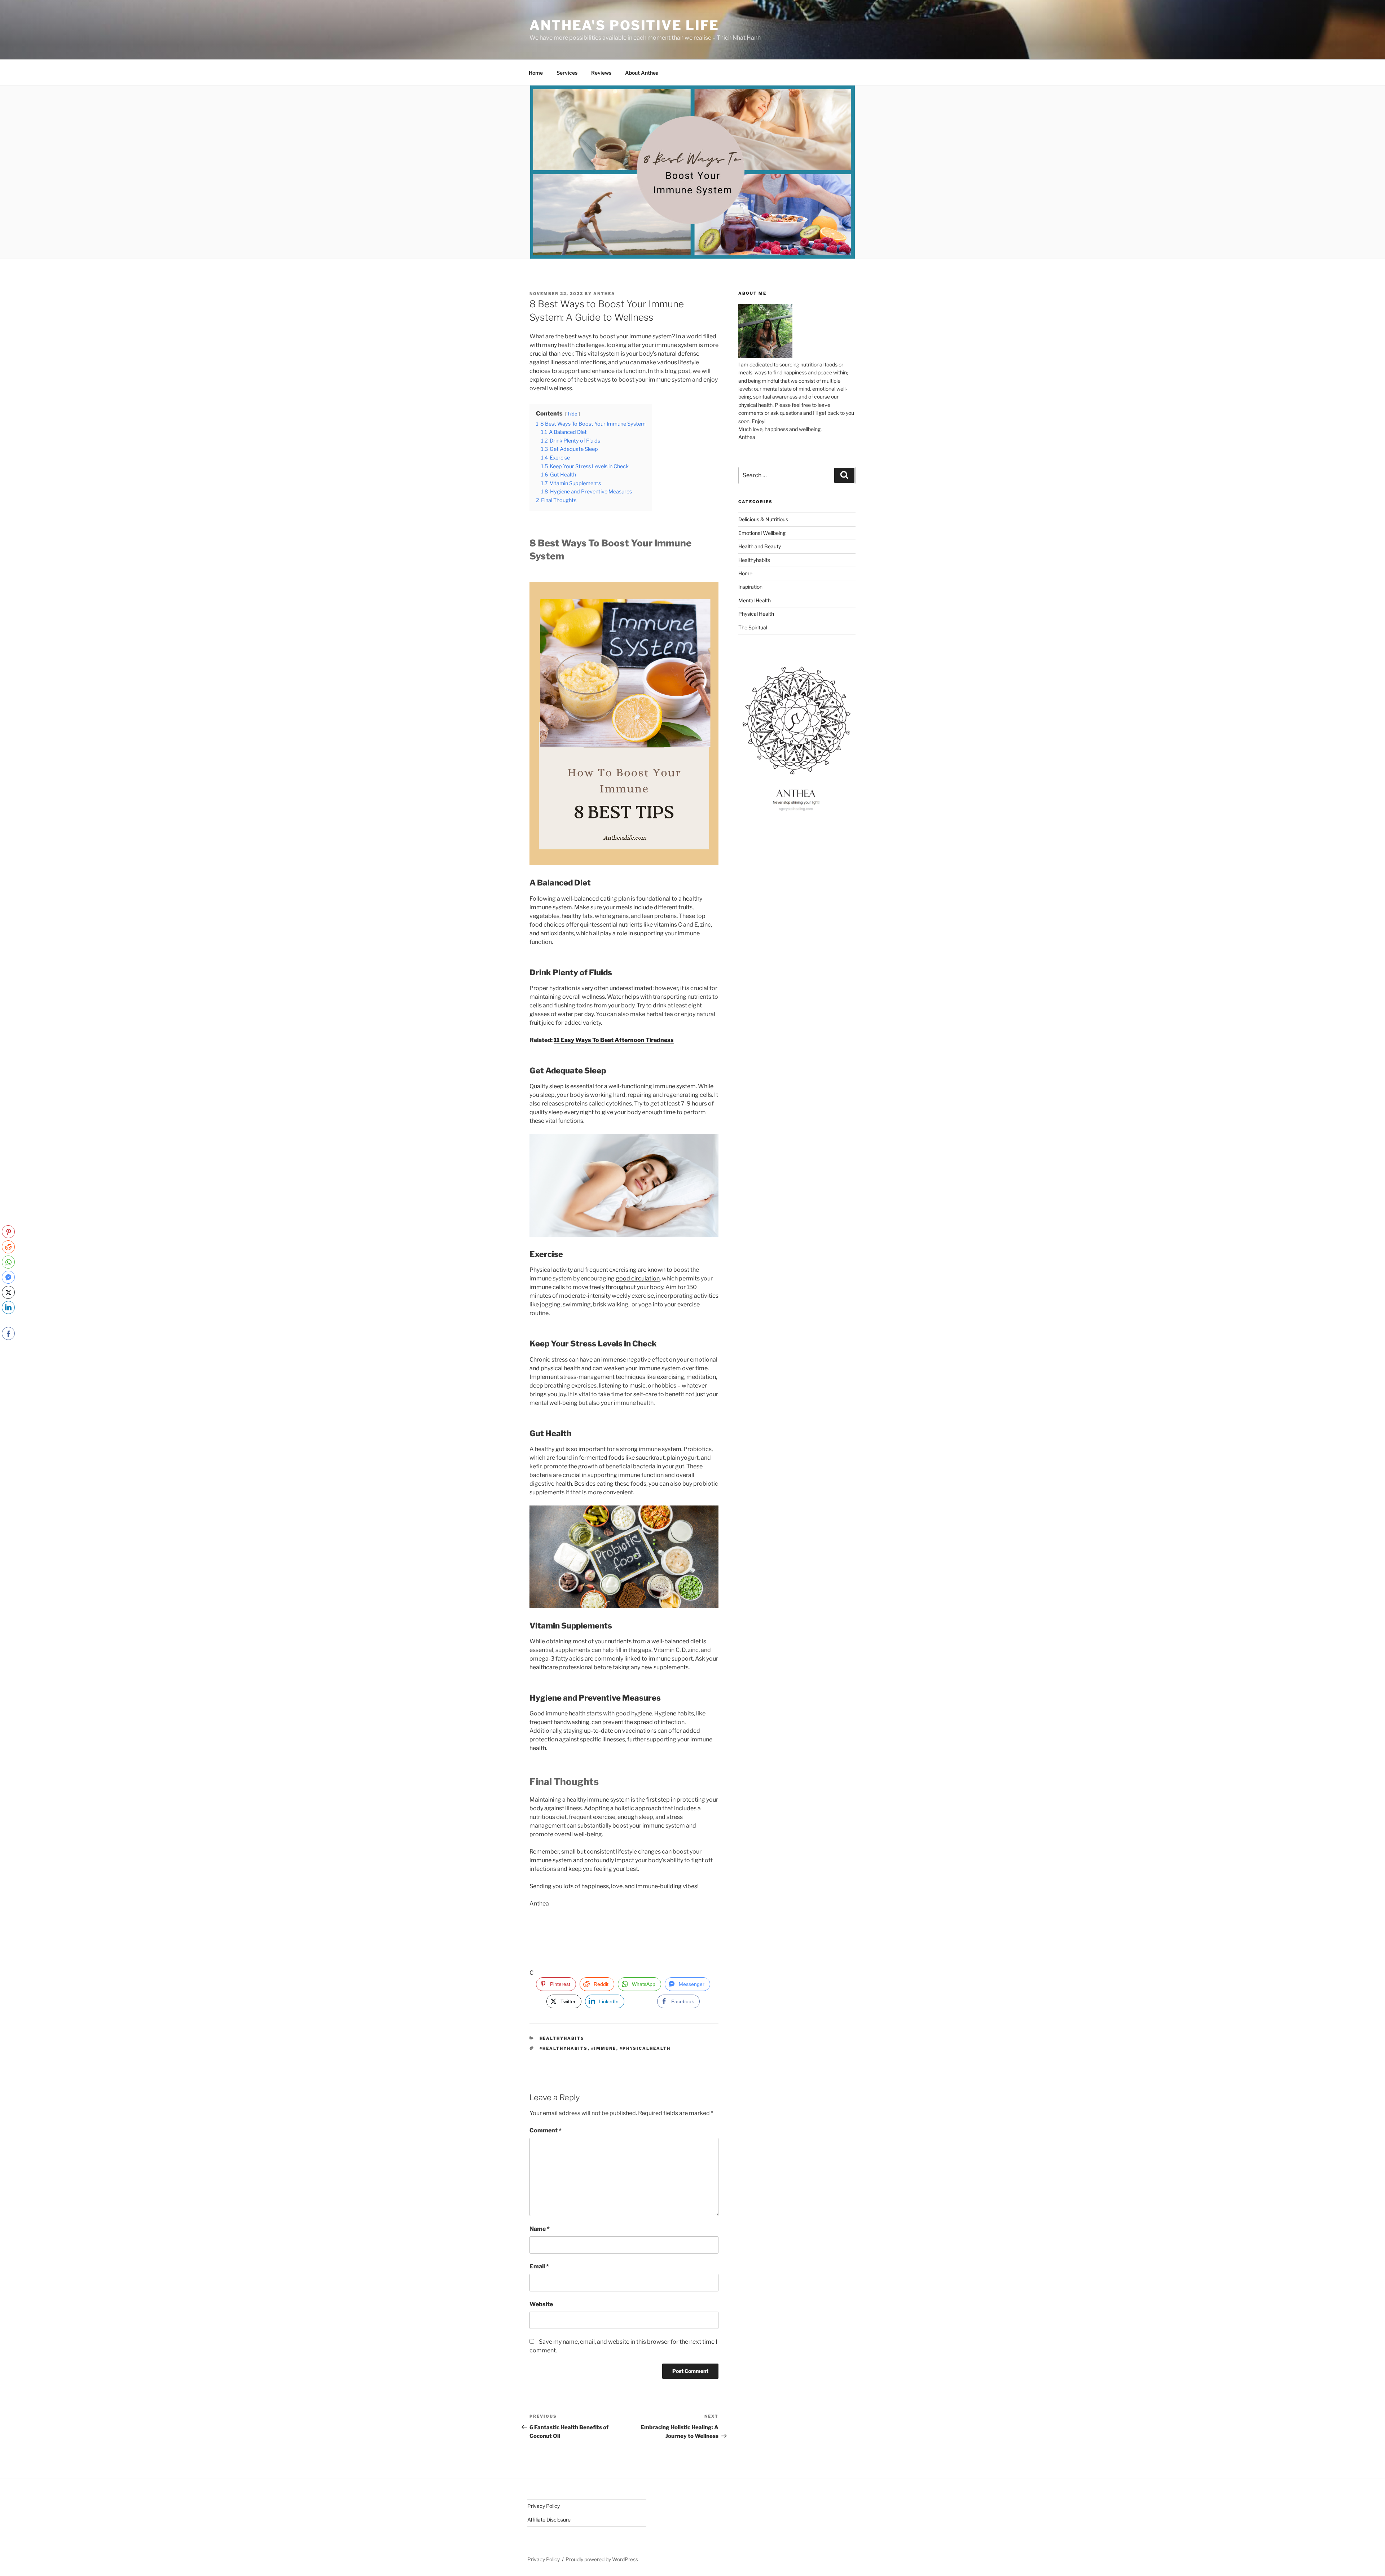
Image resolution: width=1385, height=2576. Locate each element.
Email (539, 2266)
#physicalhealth (645, 2048)
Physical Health (756, 614)
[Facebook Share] (8, 1333)
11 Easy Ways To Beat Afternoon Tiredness (614, 1040)
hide (573, 414)
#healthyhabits (564, 2048)
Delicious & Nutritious (763, 519)
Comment (546, 2130)
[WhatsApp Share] (8, 1262)
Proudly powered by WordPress (602, 2559)
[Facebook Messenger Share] (8, 1277)
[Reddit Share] (8, 1247)
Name (540, 2229)
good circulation (638, 1278)
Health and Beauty (760, 546)
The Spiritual (753, 627)
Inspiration (750, 587)
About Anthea (642, 73)
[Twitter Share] (8, 1292)
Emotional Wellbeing (762, 533)
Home (536, 73)
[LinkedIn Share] (8, 1307)
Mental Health (755, 600)
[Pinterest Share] (8, 1232)
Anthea (604, 294)
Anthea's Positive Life (624, 25)
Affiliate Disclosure (549, 2520)
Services (567, 73)
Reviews (601, 73)
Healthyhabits (562, 2038)
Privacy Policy (544, 2506)
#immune (604, 2048)
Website (541, 2304)
